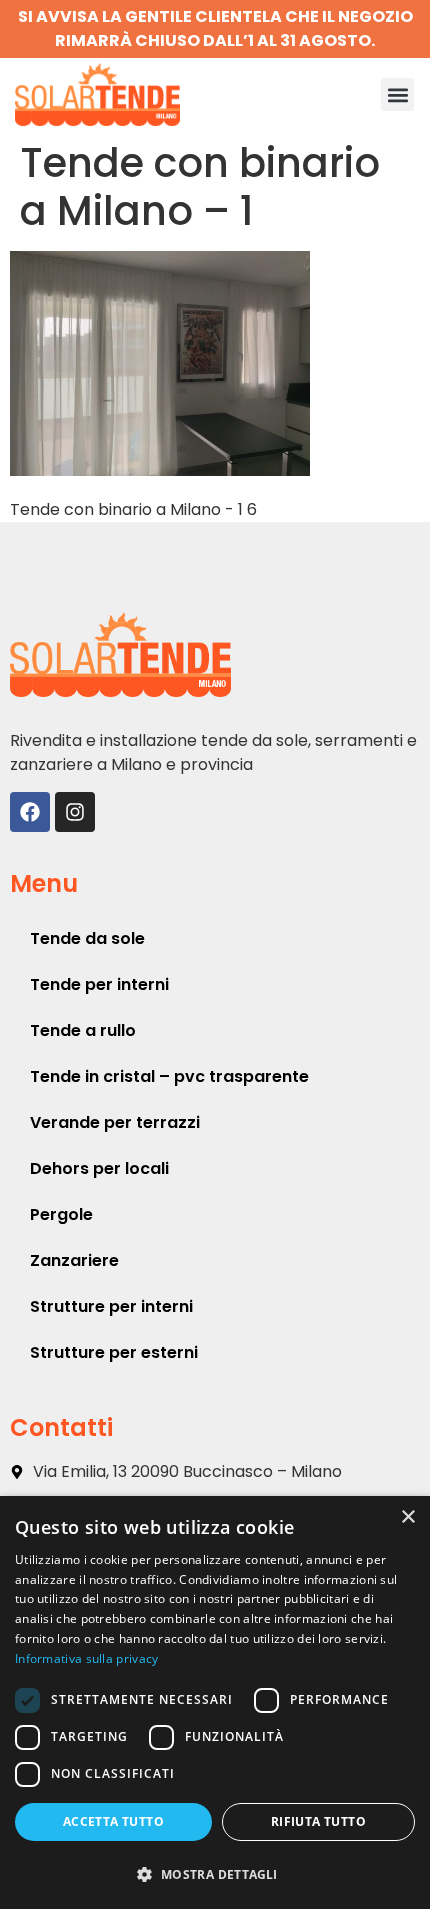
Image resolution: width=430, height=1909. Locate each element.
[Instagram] (75, 812)
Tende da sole (87, 938)
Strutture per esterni (114, 1352)
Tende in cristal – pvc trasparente (169, 1076)
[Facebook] (30, 812)
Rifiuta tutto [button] (318, 1821)
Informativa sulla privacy (87, 1658)
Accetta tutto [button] (113, 1821)
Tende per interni (99, 984)
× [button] (407, 1517)
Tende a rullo (83, 1030)
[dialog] (215, 1702)
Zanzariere (74, 1260)
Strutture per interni (111, 1306)
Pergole (61, 1214)
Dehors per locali (99, 1168)
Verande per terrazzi (115, 1122)
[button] (397, 94)
